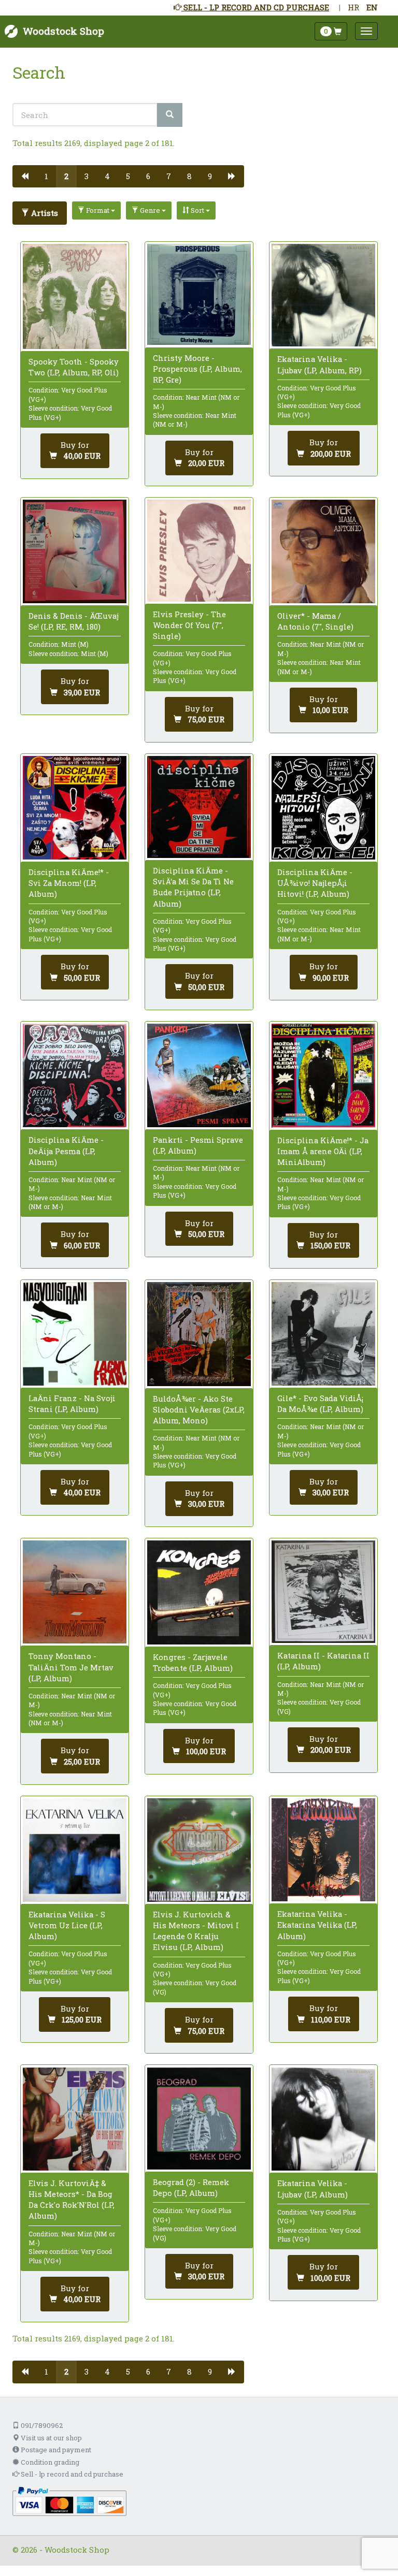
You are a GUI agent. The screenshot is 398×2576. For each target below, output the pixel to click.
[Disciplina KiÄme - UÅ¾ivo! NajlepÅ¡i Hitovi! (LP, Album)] (323, 808)
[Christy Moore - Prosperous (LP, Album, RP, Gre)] (199, 295)
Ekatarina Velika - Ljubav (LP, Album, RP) (319, 364)
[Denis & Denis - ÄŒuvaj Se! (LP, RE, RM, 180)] (75, 551)
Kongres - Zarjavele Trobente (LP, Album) (193, 1662)
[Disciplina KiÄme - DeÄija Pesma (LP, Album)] (75, 1075)
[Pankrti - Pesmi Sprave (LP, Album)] (199, 1075)
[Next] (232, 176)
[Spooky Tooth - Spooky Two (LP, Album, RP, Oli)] (75, 296)
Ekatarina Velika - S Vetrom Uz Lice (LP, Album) (67, 1925)
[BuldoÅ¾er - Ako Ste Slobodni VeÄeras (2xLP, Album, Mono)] (199, 1334)
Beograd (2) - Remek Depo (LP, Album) (191, 2187)
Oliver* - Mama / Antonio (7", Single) (315, 621)
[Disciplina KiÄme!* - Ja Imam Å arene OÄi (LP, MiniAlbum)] (323, 1076)
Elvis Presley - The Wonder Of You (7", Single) (189, 625)
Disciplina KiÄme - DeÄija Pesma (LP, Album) (66, 1151)
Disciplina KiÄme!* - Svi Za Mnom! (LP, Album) (69, 883)
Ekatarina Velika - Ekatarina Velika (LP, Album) (317, 1925)
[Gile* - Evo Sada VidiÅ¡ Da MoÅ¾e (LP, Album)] (323, 1334)
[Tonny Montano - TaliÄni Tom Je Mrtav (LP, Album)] (75, 1592)
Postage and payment (55, 2450)
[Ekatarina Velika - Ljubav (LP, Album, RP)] (323, 295)
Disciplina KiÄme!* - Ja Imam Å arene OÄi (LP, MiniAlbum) (323, 1151)
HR (353, 7)
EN (372, 7)
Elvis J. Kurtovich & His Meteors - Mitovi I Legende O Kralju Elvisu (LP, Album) (196, 1931)
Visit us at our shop (51, 2438)
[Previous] (25, 176)
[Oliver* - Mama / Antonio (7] (323, 551)
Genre (150, 210)
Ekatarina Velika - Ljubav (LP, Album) (312, 2188)
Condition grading (49, 2462)
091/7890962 (41, 2425)
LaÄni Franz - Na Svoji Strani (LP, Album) (72, 1403)
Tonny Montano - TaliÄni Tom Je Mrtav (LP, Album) (71, 1667)
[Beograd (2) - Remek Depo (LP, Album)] (199, 2119)
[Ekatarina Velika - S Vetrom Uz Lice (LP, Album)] (75, 1850)
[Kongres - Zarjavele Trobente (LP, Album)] (199, 1592)
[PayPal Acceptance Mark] (69, 2500)
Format (98, 210)
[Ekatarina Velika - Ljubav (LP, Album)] (323, 2119)
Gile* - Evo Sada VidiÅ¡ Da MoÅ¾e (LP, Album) (320, 1403)
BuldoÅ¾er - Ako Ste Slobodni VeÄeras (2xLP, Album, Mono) (199, 1409)
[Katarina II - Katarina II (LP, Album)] (323, 1592)
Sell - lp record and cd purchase (71, 2474)
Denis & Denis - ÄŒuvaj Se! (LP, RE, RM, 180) (74, 621)
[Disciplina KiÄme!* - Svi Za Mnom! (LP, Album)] (75, 808)
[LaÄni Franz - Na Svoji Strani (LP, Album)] (75, 1334)
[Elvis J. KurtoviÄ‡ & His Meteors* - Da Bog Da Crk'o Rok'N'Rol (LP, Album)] (75, 2119)
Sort (197, 210)
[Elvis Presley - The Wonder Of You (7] (199, 550)
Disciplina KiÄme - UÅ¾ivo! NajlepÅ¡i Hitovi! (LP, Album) (315, 883)
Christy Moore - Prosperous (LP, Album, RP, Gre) (197, 369)
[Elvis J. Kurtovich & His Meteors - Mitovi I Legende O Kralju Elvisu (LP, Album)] (199, 1850)
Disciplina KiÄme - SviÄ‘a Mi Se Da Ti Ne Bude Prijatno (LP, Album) (193, 887)
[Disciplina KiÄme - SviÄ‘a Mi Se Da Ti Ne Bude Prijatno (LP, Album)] (199, 807)
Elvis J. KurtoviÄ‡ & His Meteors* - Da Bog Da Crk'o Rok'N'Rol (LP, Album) (72, 2200)
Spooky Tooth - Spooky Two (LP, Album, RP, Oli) (74, 367)
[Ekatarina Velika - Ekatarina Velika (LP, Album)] (323, 1850)
